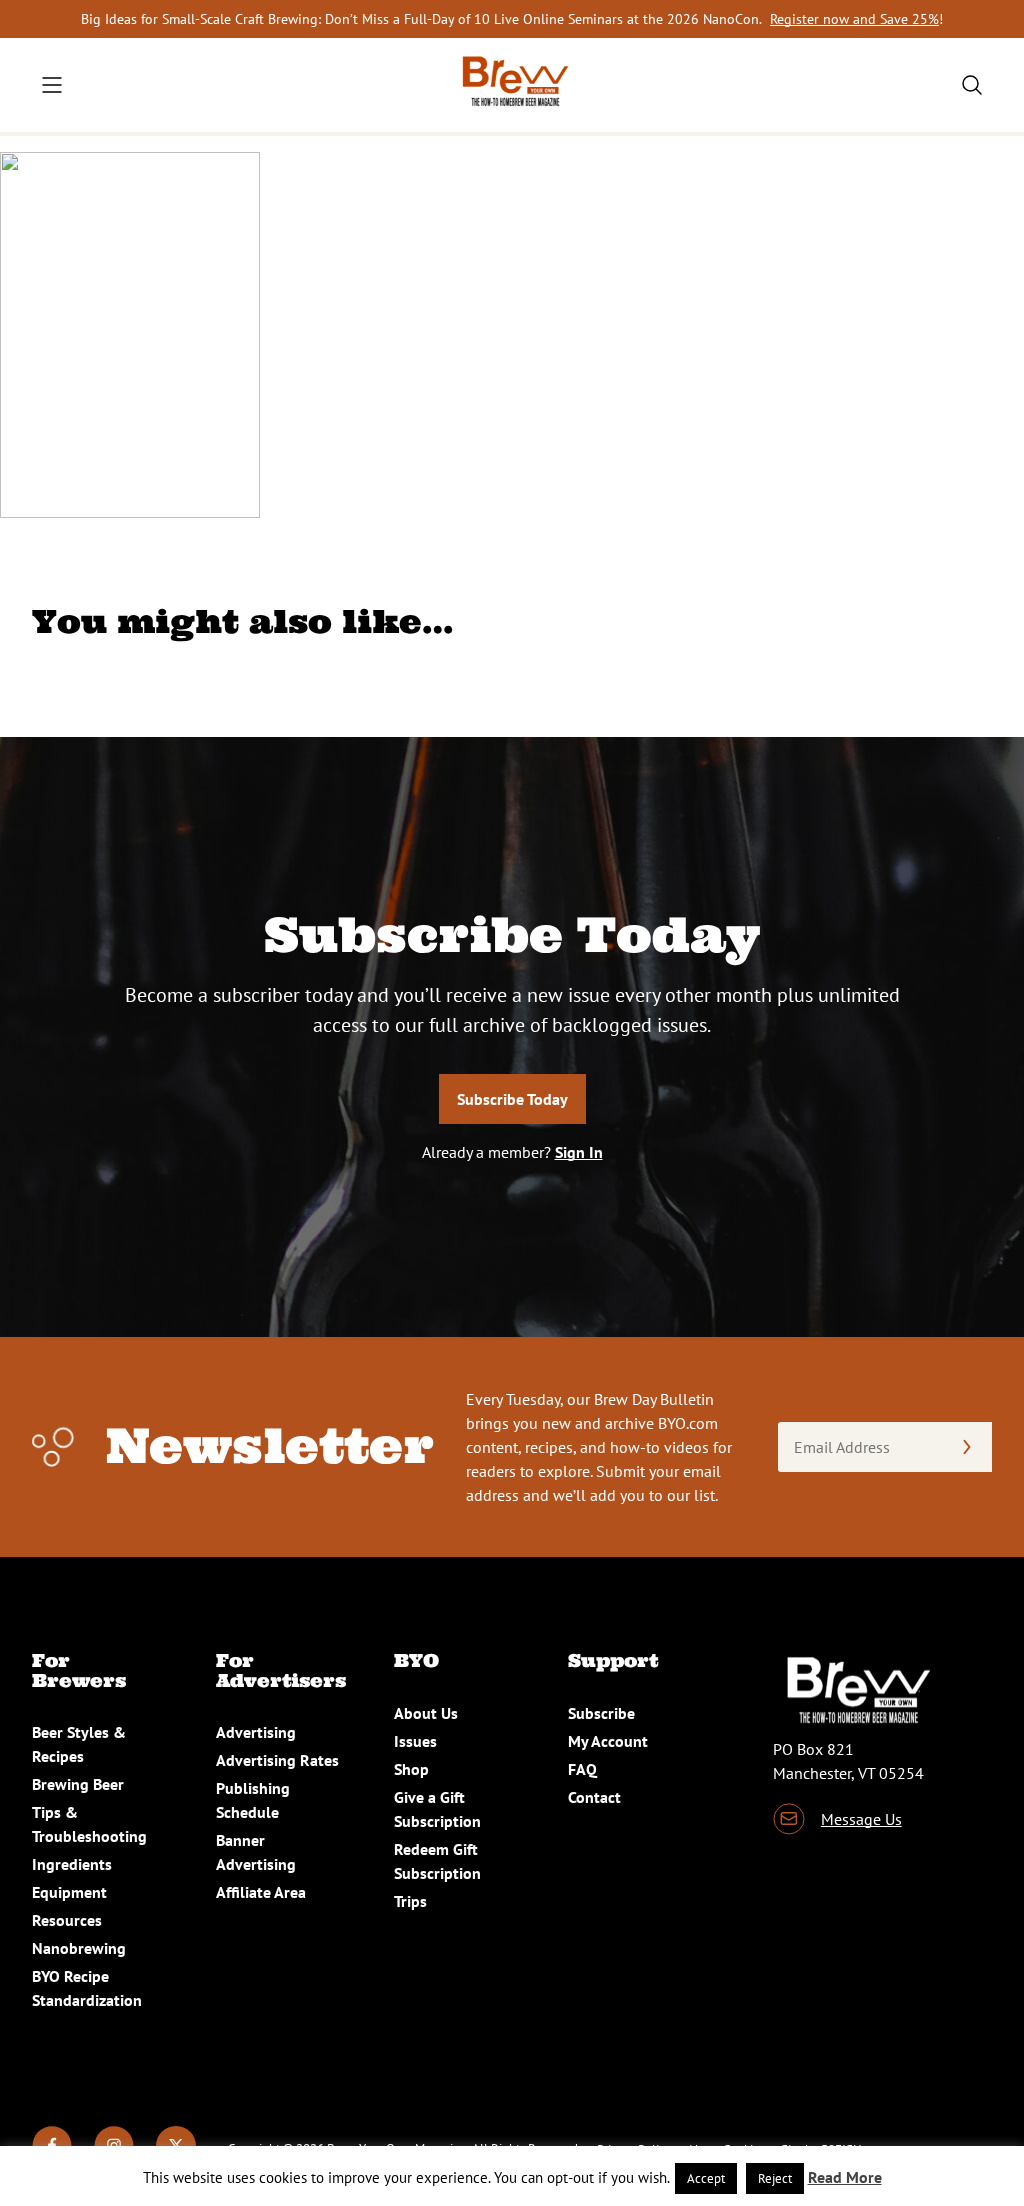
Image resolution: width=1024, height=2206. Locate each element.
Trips (410, 1901)
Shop (411, 1769)
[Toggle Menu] (52, 85)
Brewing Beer (78, 1784)
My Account (608, 1741)
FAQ (582, 1769)
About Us (426, 1713)
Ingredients (72, 1864)
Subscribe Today (512, 1099)
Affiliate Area (261, 1892)
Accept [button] (706, 2178)
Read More (845, 2177)
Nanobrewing (79, 1948)
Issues (415, 1741)
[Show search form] (972, 85)
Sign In (579, 1152)
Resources (67, 1920)
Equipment (69, 1892)
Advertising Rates (277, 1760)
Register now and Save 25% (854, 19)
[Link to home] (512, 85)
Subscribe (601, 1713)
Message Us (861, 1819)
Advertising (256, 1732)
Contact (594, 1797)
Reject (775, 2178)
